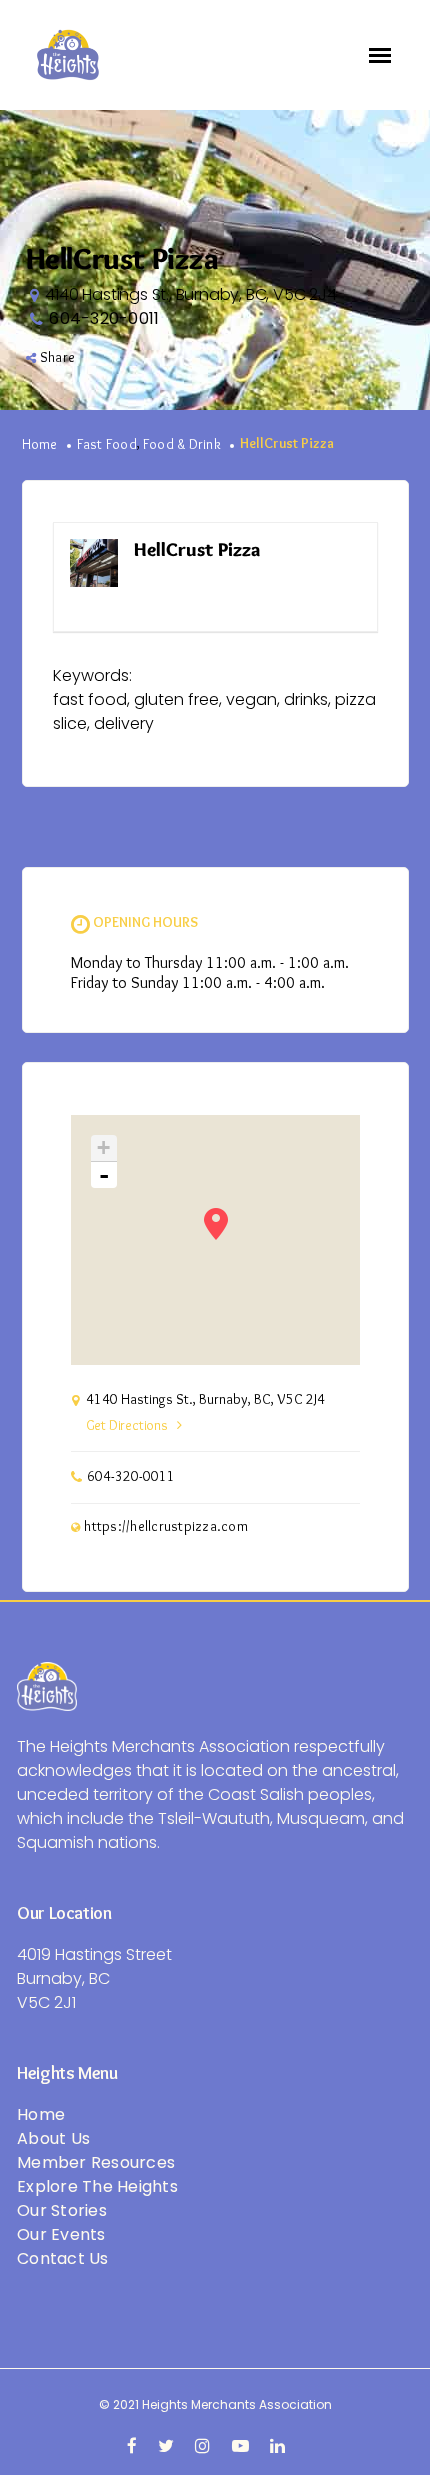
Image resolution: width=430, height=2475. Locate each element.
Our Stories (62, 2210)
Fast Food (107, 445)
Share (57, 358)
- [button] (104, 1175)
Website (332, 550)
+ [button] (103, 1147)
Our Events (61, 2234)
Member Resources (96, 2162)
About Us (53, 2138)
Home (40, 445)
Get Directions (127, 1426)
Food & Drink (182, 445)
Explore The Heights (97, 2186)
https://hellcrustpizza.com (166, 1527)
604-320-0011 (104, 318)
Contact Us (63, 2258)
